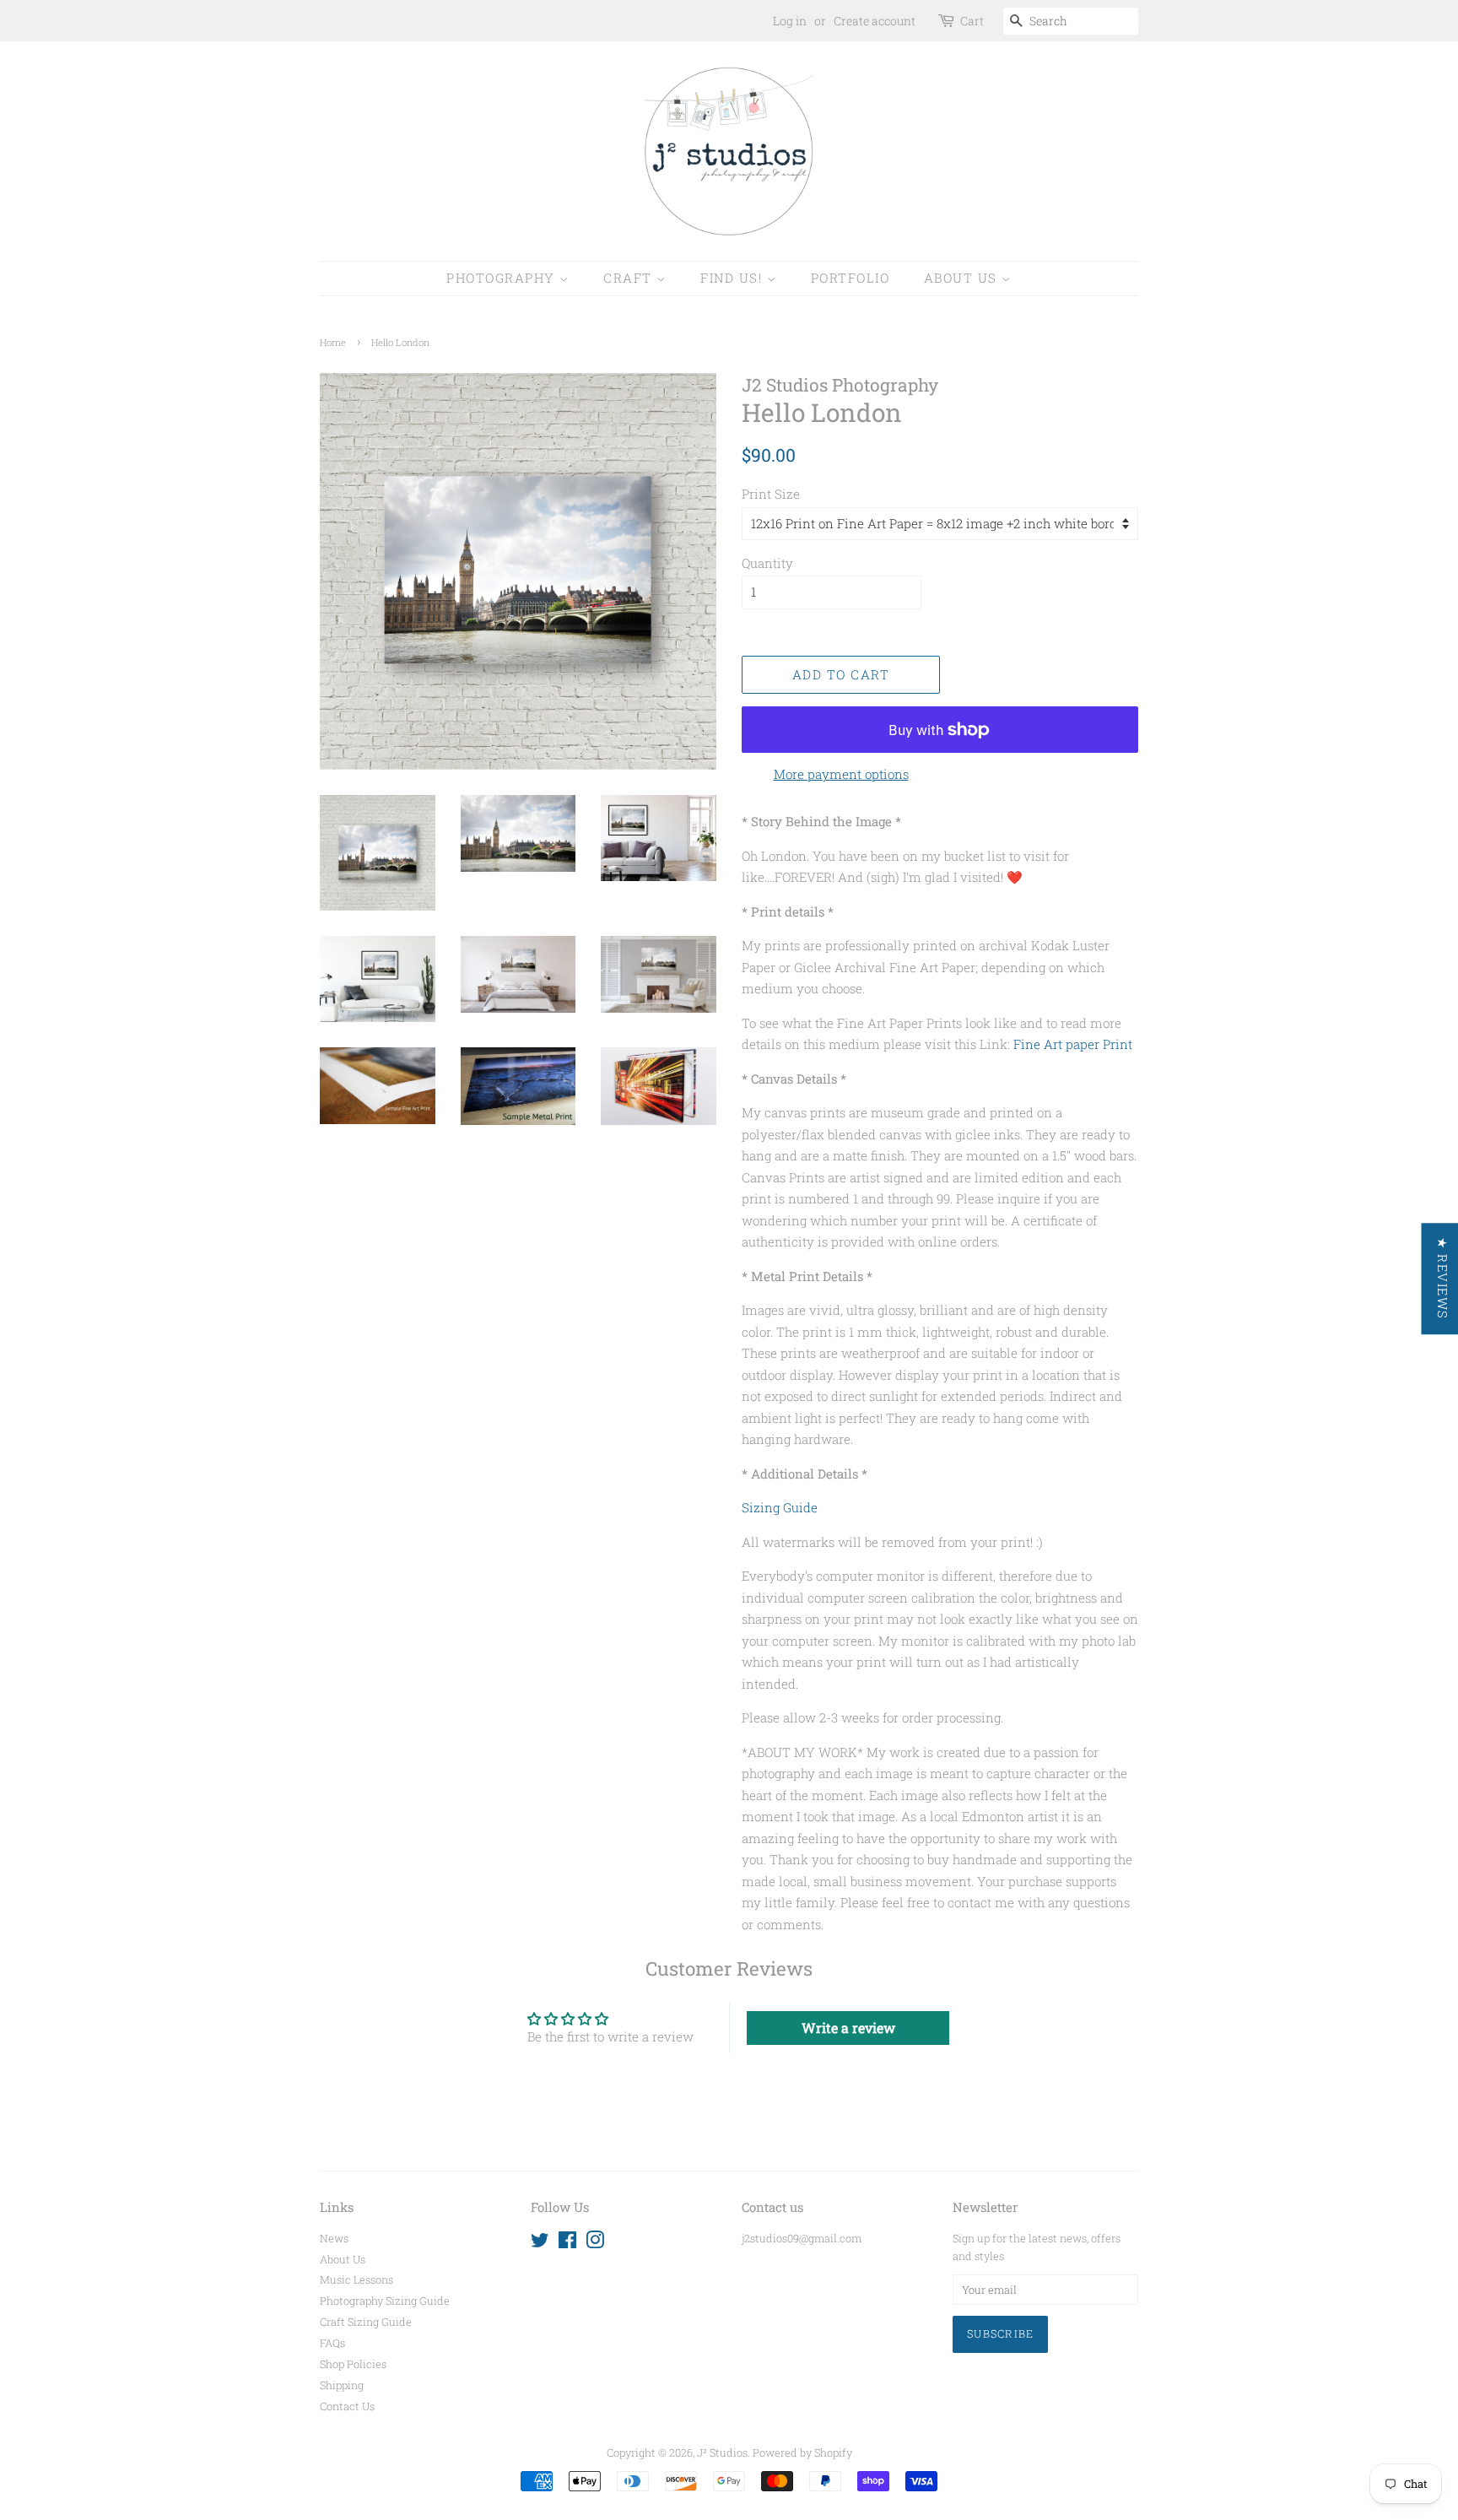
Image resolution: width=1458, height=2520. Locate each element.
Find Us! (734, 278)
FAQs (332, 2343)
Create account (875, 21)
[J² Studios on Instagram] (595, 2243)
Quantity (767, 563)
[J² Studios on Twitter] (540, 2243)
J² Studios (722, 2452)
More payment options (841, 774)
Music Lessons (356, 2279)
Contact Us (347, 2406)
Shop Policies (353, 2364)
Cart (972, 21)
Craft (630, 278)
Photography (503, 278)
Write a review (848, 2028)
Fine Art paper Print (1073, 1044)
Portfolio (850, 278)
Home (333, 342)
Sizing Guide (780, 1507)
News (334, 2238)
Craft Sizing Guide (366, 2322)
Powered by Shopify (802, 2452)
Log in (790, 21)
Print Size (771, 494)
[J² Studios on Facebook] (567, 2243)
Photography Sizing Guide (385, 2301)
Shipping (342, 2385)
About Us (963, 278)
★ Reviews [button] (1442, 1279)
